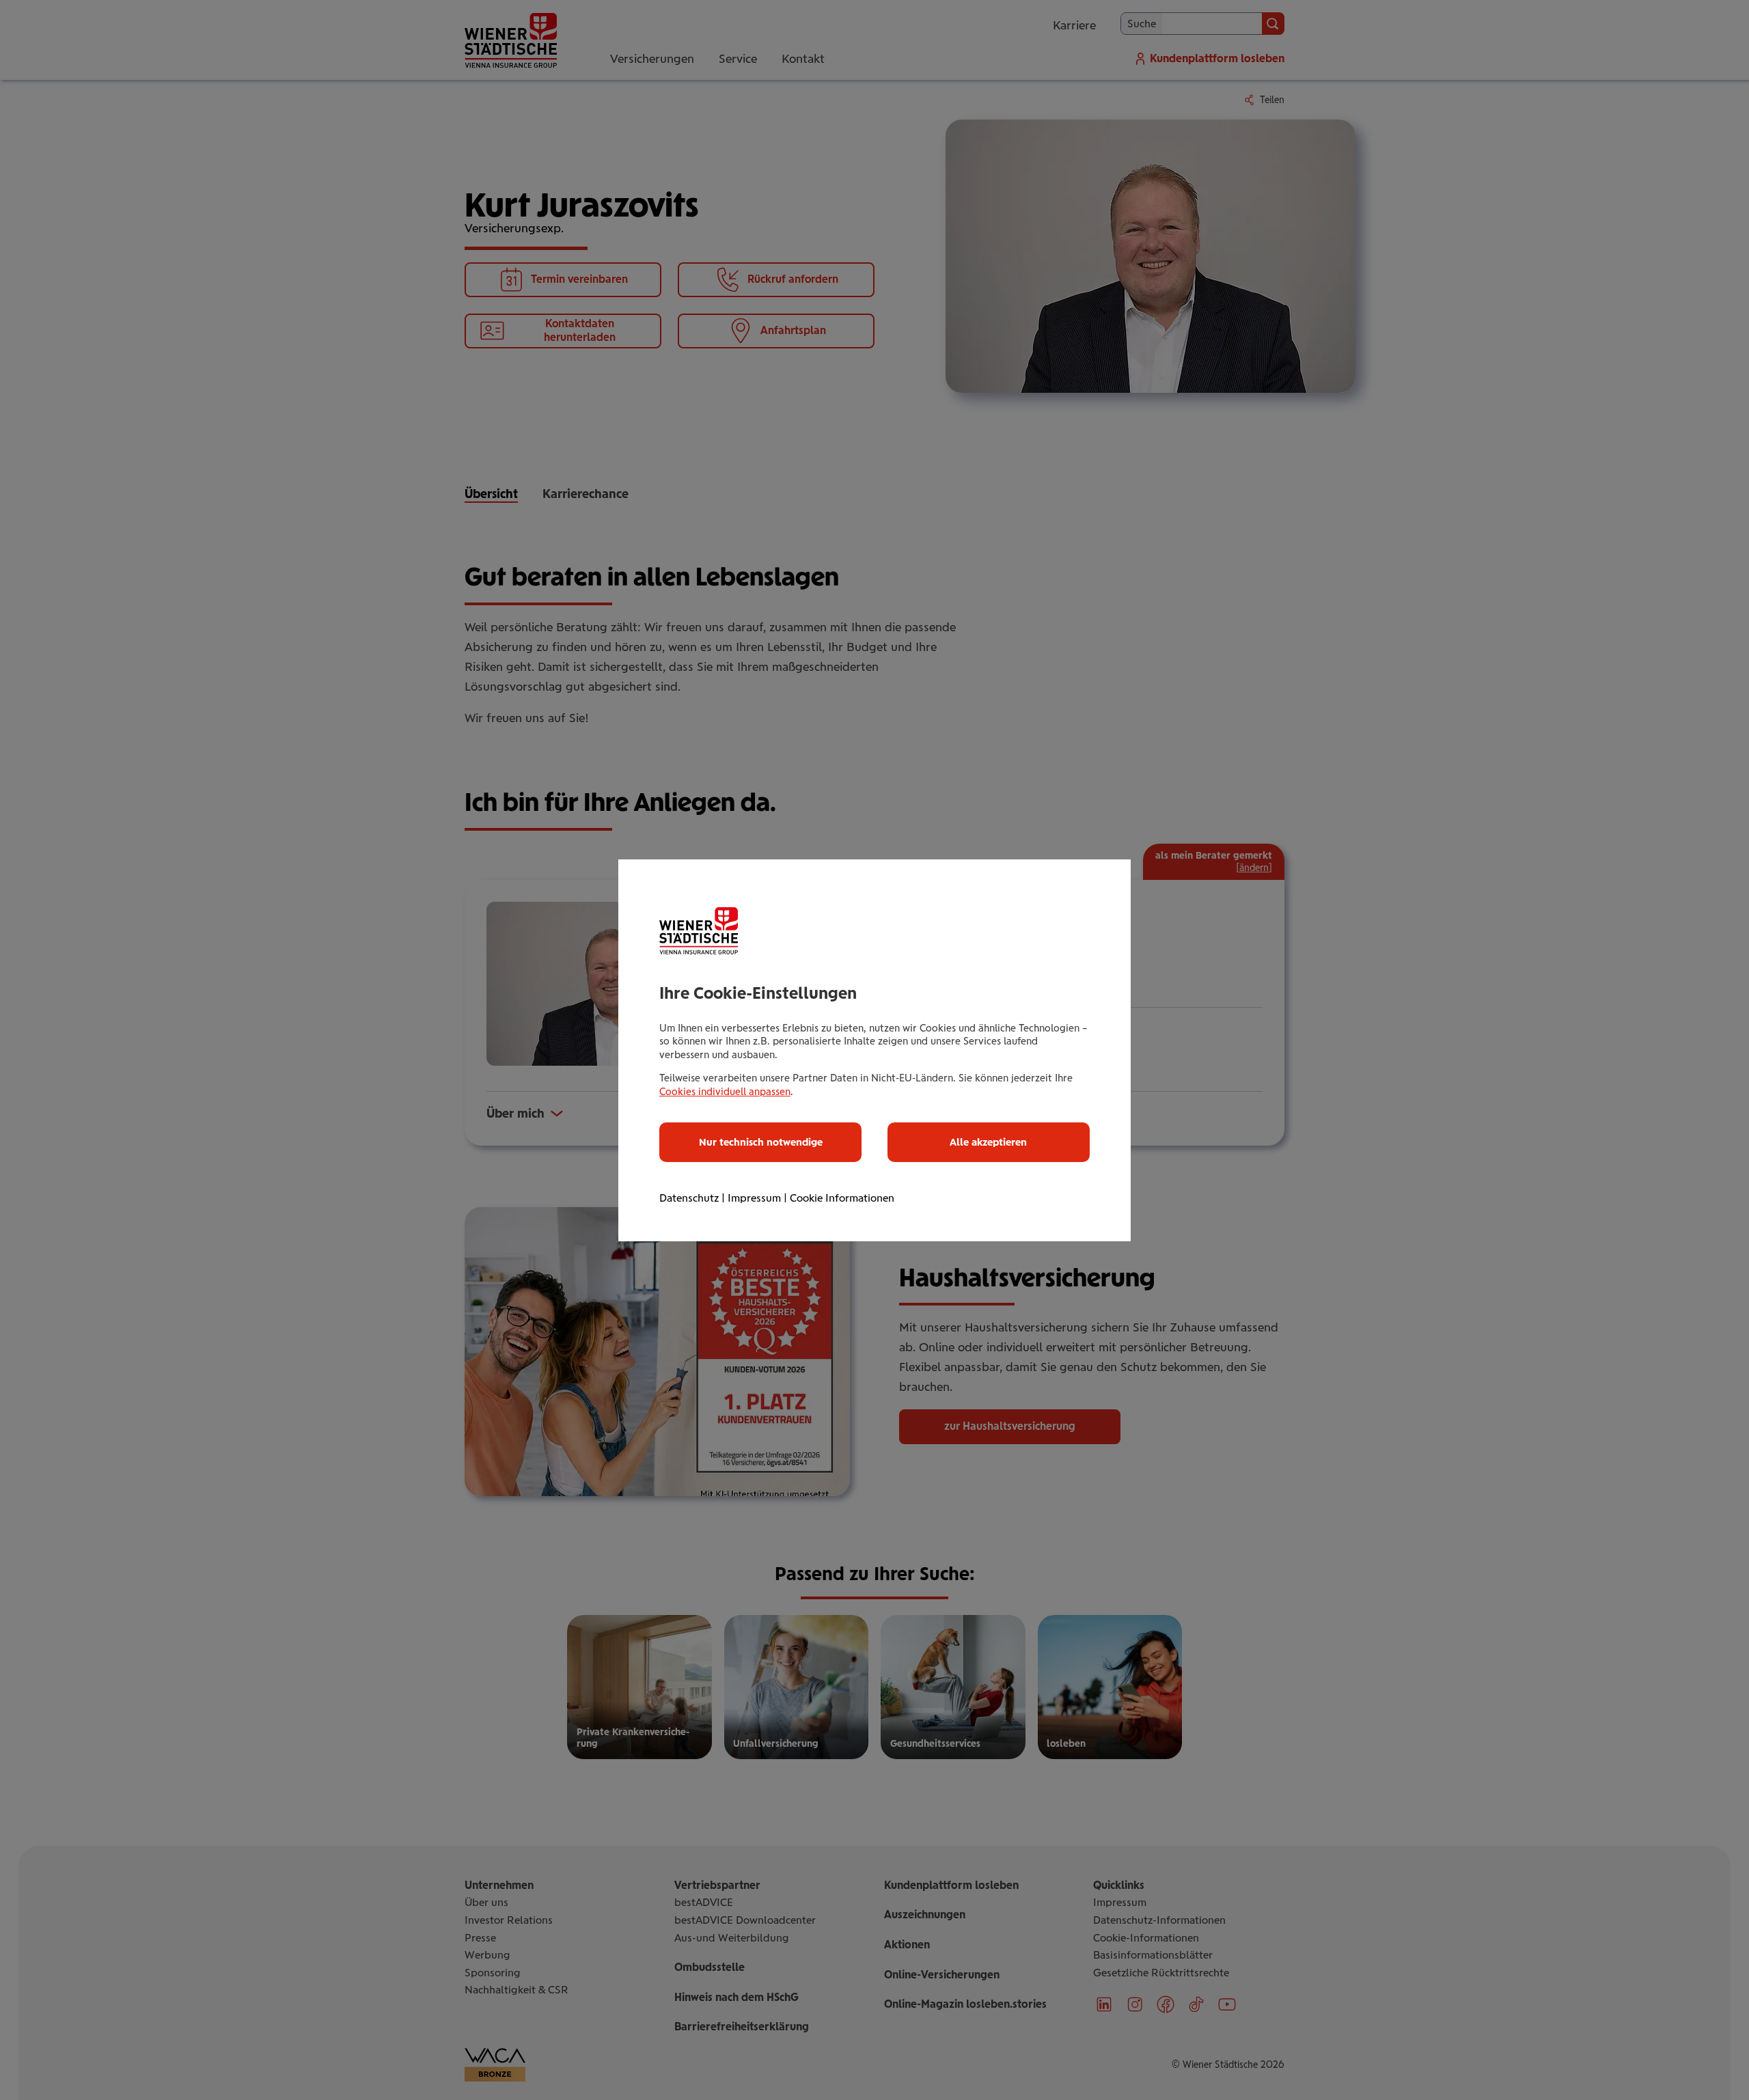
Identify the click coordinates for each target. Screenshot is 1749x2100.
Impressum (754, 1198)
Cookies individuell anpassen (725, 1092)
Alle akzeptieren (988, 1142)
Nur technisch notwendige (761, 1142)
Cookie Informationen (842, 1198)
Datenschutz (689, 1198)
